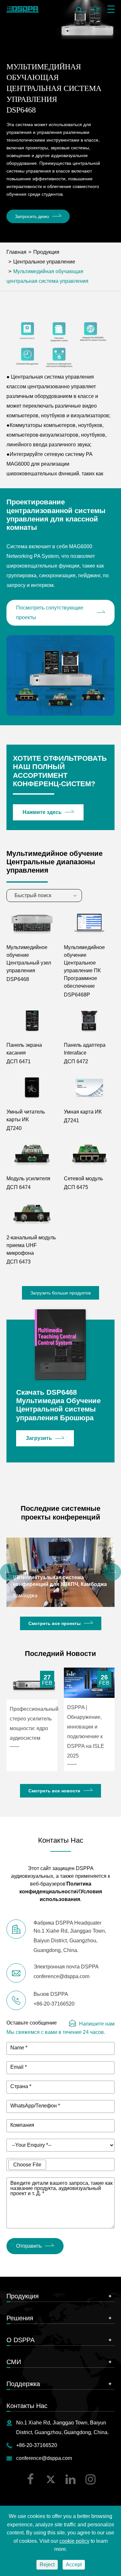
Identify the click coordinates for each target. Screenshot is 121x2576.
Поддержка (23, 2384)
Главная (16, 252)
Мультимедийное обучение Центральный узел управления (29, 959)
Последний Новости (60, 1654)
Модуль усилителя (28, 1179)
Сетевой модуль (83, 1179)
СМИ (14, 2362)
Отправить (29, 2246)
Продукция (46, 252)
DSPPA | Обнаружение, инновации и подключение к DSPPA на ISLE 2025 (86, 1732)
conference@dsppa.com (44, 2458)
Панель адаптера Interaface (85, 1049)
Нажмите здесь (42, 812)
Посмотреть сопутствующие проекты (50, 613)
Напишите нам (97, 2024)
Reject (47, 2565)
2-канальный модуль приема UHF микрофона (31, 1245)
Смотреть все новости (54, 1791)
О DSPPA (20, 2340)
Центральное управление (44, 262)
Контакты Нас (27, 2406)
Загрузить (39, 1438)
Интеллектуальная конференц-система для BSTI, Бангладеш (53, 1581)
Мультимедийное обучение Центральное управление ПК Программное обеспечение (84, 967)
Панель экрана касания (24, 1049)
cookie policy (74, 2541)
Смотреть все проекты (55, 1623)
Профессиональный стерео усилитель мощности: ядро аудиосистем (34, 1724)
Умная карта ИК (83, 1112)
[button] (9, 1572)
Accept (74, 2565)
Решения (20, 2318)
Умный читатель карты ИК (26, 1116)
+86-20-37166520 (37, 2445)
